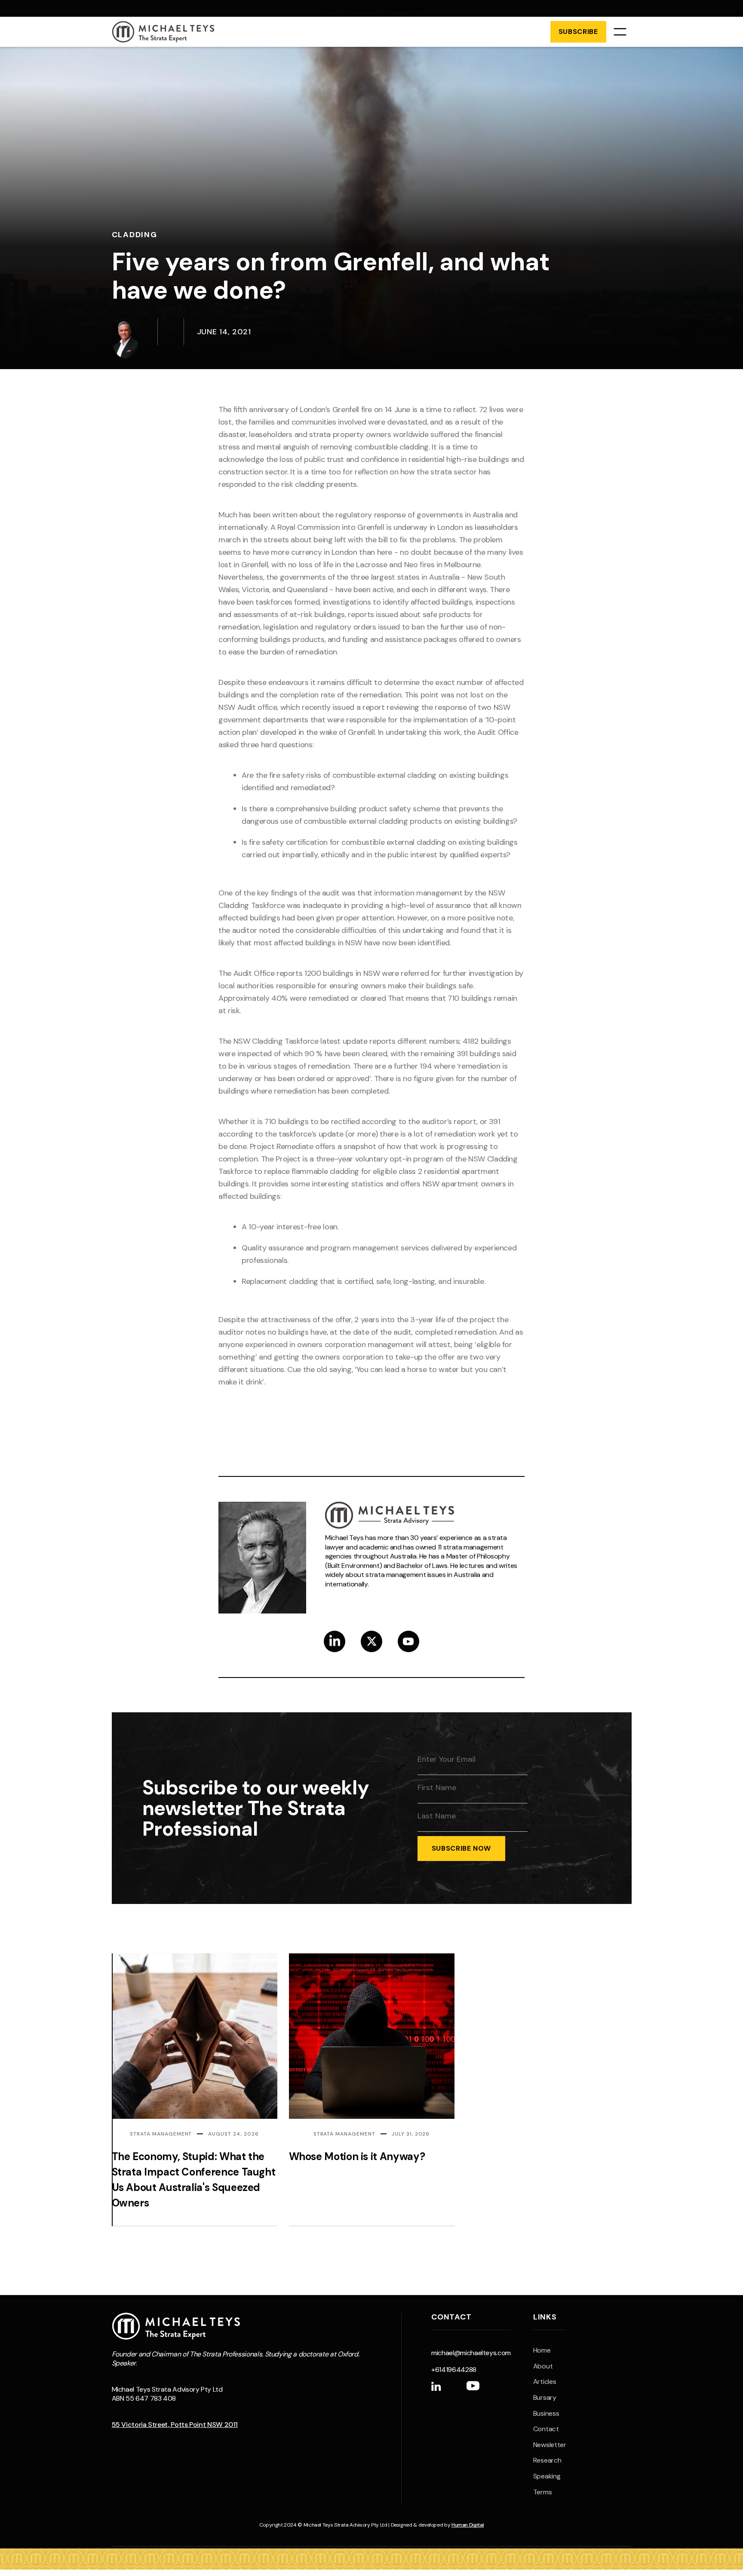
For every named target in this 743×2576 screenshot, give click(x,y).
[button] (620, 32)
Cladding (135, 235)
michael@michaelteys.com (471, 2353)
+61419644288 (454, 2370)
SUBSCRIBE (578, 32)
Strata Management (161, 2134)
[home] (163, 32)
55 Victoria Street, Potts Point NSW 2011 (175, 2425)
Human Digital (468, 2525)
